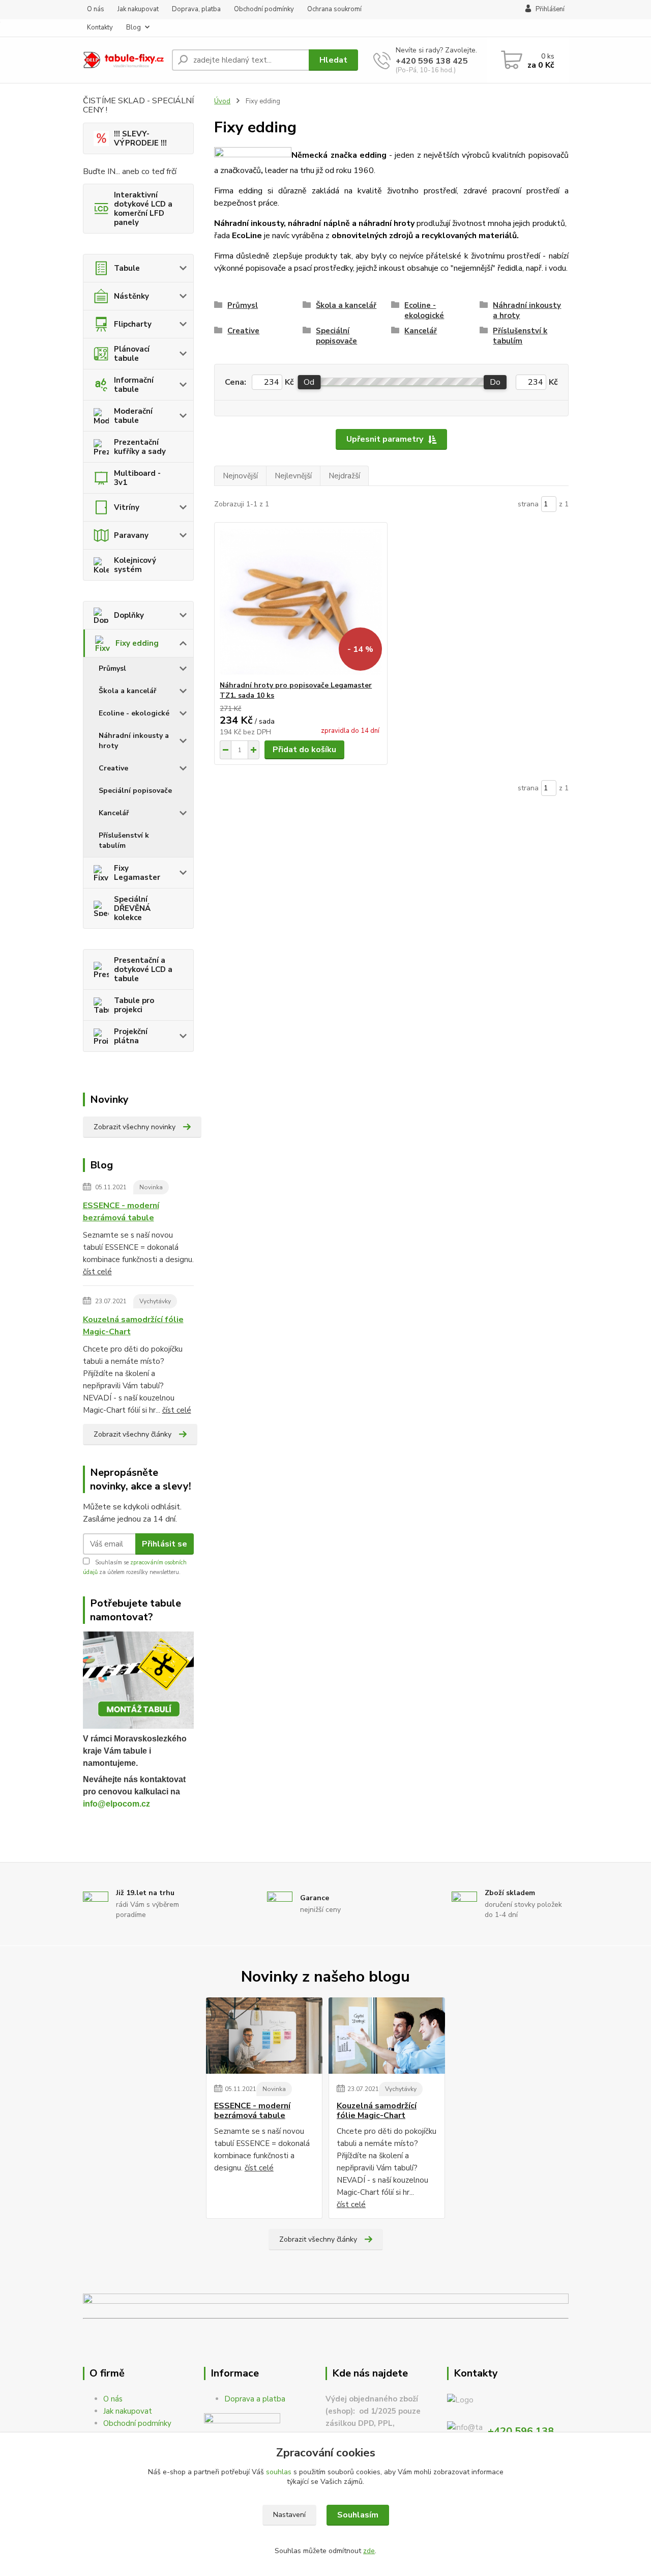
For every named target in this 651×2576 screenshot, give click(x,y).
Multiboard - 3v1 (137, 478)
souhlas (279, 2472)
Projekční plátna (131, 1036)
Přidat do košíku (304, 750)
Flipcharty (133, 324)
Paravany (131, 535)
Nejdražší (344, 476)
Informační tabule (134, 385)
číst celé (97, 1272)
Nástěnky (131, 296)
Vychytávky (155, 1301)
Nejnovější (240, 476)
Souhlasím (358, 2515)
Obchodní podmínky (264, 9)
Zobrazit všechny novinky (135, 1127)
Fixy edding (137, 643)
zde (369, 2551)
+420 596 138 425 (432, 61)
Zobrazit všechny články (132, 1434)
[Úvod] (123, 60)
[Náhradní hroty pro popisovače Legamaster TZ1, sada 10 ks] (301, 602)
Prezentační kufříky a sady (140, 447)
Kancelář (114, 813)
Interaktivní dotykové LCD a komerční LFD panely (143, 209)
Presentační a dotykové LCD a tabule (143, 969)
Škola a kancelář (127, 691)
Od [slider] (309, 382)
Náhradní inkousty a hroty (134, 741)
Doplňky (129, 615)
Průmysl (112, 668)
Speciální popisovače (135, 791)
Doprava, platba (196, 9)
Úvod (222, 101)
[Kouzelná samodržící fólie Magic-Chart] (387, 2036)
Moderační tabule (133, 416)
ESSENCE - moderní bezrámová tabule (121, 1212)
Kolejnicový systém (135, 565)
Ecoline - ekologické (134, 713)
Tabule (127, 268)
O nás (96, 9)
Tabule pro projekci (134, 1005)
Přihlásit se (165, 1544)
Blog (134, 27)
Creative (113, 768)
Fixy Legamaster (137, 873)
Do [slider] (495, 382)
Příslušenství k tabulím (124, 840)
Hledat (333, 60)
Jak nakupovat (138, 9)
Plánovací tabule (132, 354)
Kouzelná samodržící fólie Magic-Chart (133, 1326)
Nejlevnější (293, 476)
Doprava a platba (255, 2399)
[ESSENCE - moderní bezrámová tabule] (264, 2036)
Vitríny (127, 507)
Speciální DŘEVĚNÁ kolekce (132, 908)
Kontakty (100, 27)
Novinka (151, 1187)
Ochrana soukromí (334, 9)
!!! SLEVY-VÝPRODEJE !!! (140, 138)
